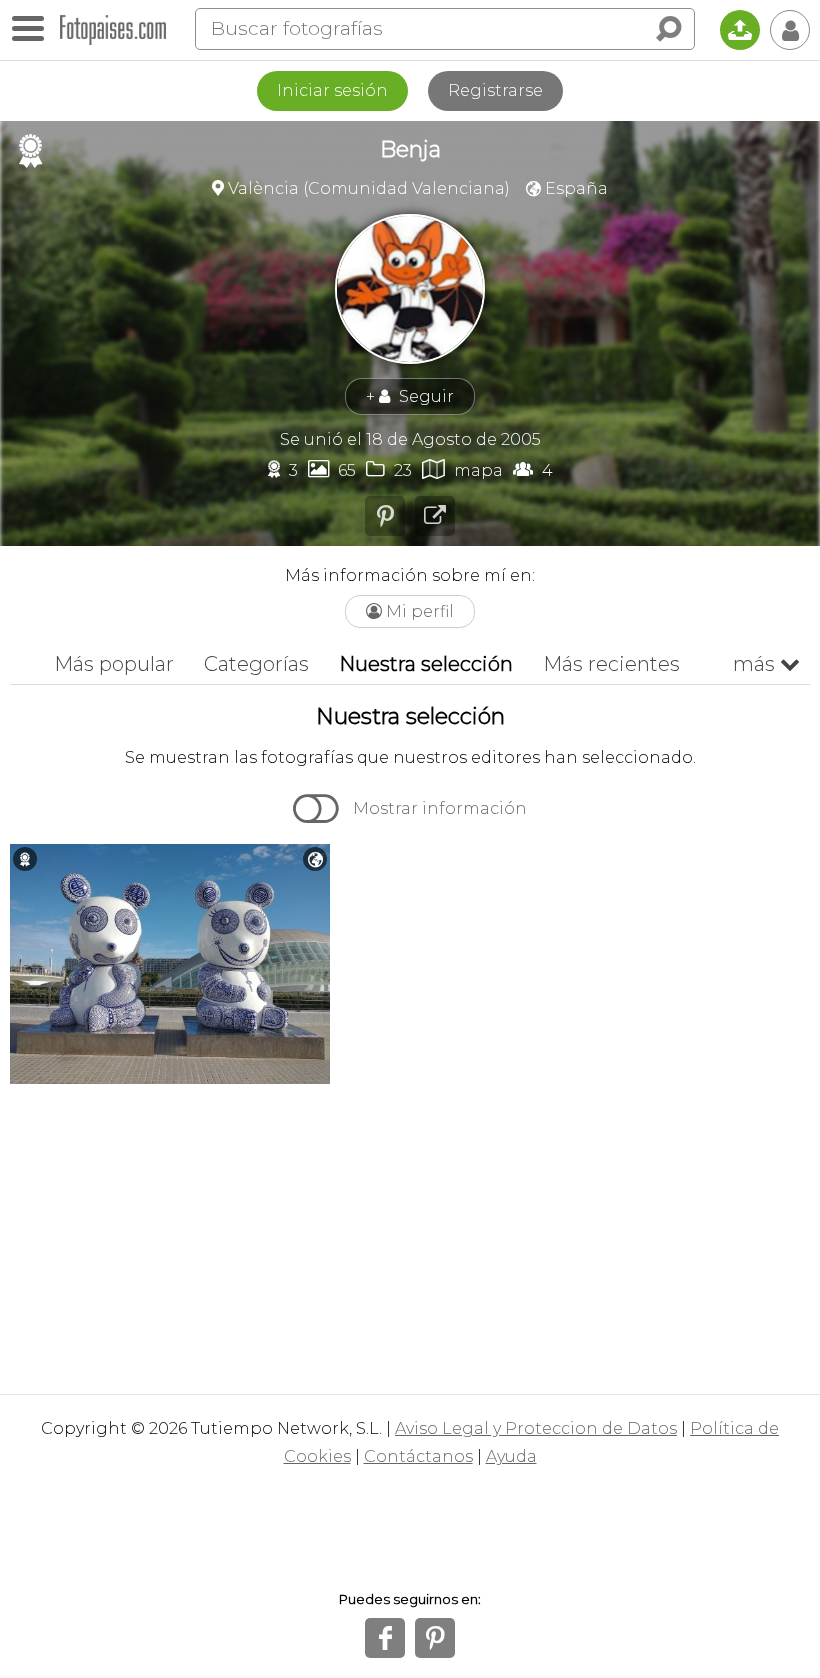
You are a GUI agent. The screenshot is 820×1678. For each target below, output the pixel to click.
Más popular (114, 664)
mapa (462, 469)
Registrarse (495, 90)
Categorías (256, 664)
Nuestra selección (426, 664)
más (766, 664)
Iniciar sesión (332, 90)
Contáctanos (418, 1456)
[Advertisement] (410, 1234)
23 (389, 469)
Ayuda (511, 1456)
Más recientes (611, 664)
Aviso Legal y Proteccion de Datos (536, 1428)
